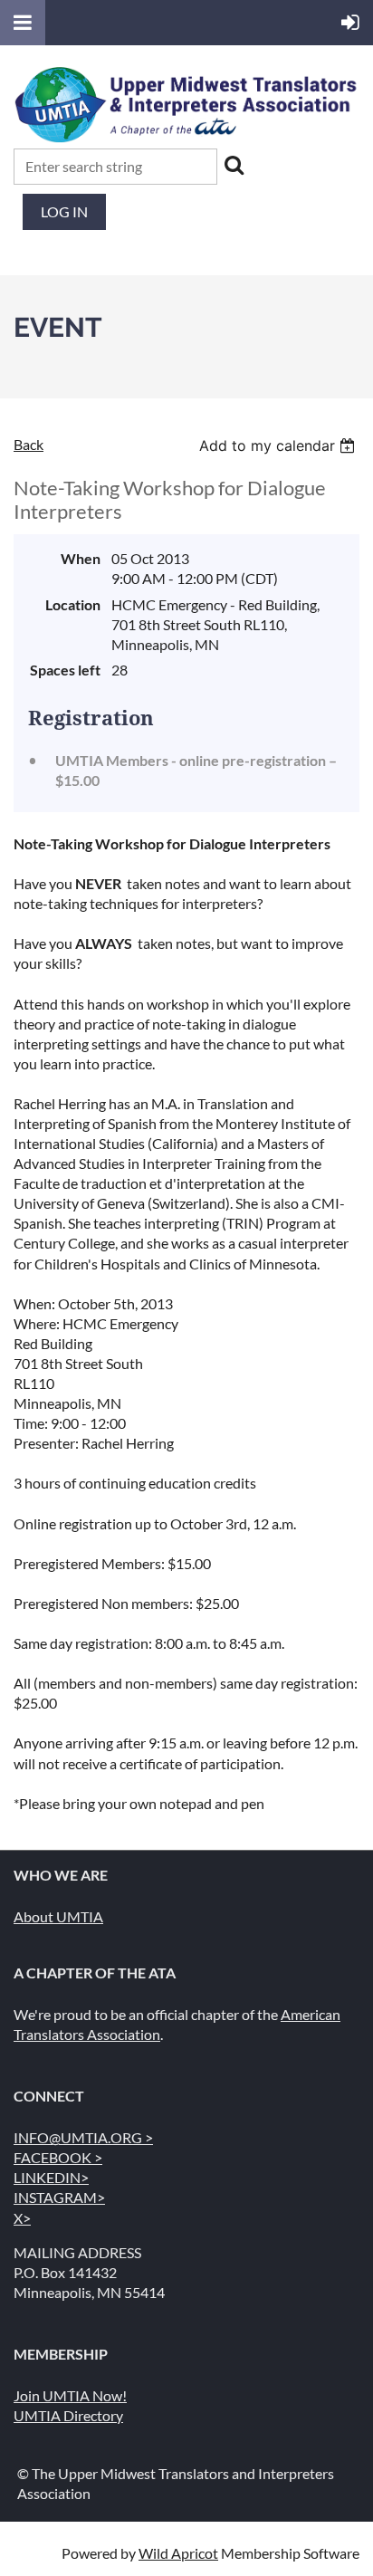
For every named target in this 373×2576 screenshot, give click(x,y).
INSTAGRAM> (59, 2197)
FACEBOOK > (58, 2157)
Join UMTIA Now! (70, 2395)
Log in (64, 211)
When (81, 558)
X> (22, 2218)
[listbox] (279, 445)
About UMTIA (58, 1916)
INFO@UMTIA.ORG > (83, 2137)
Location (73, 604)
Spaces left (65, 670)
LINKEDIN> (51, 2177)
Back (29, 444)
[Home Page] (186, 138)
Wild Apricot (178, 2553)
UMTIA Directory (68, 2415)
